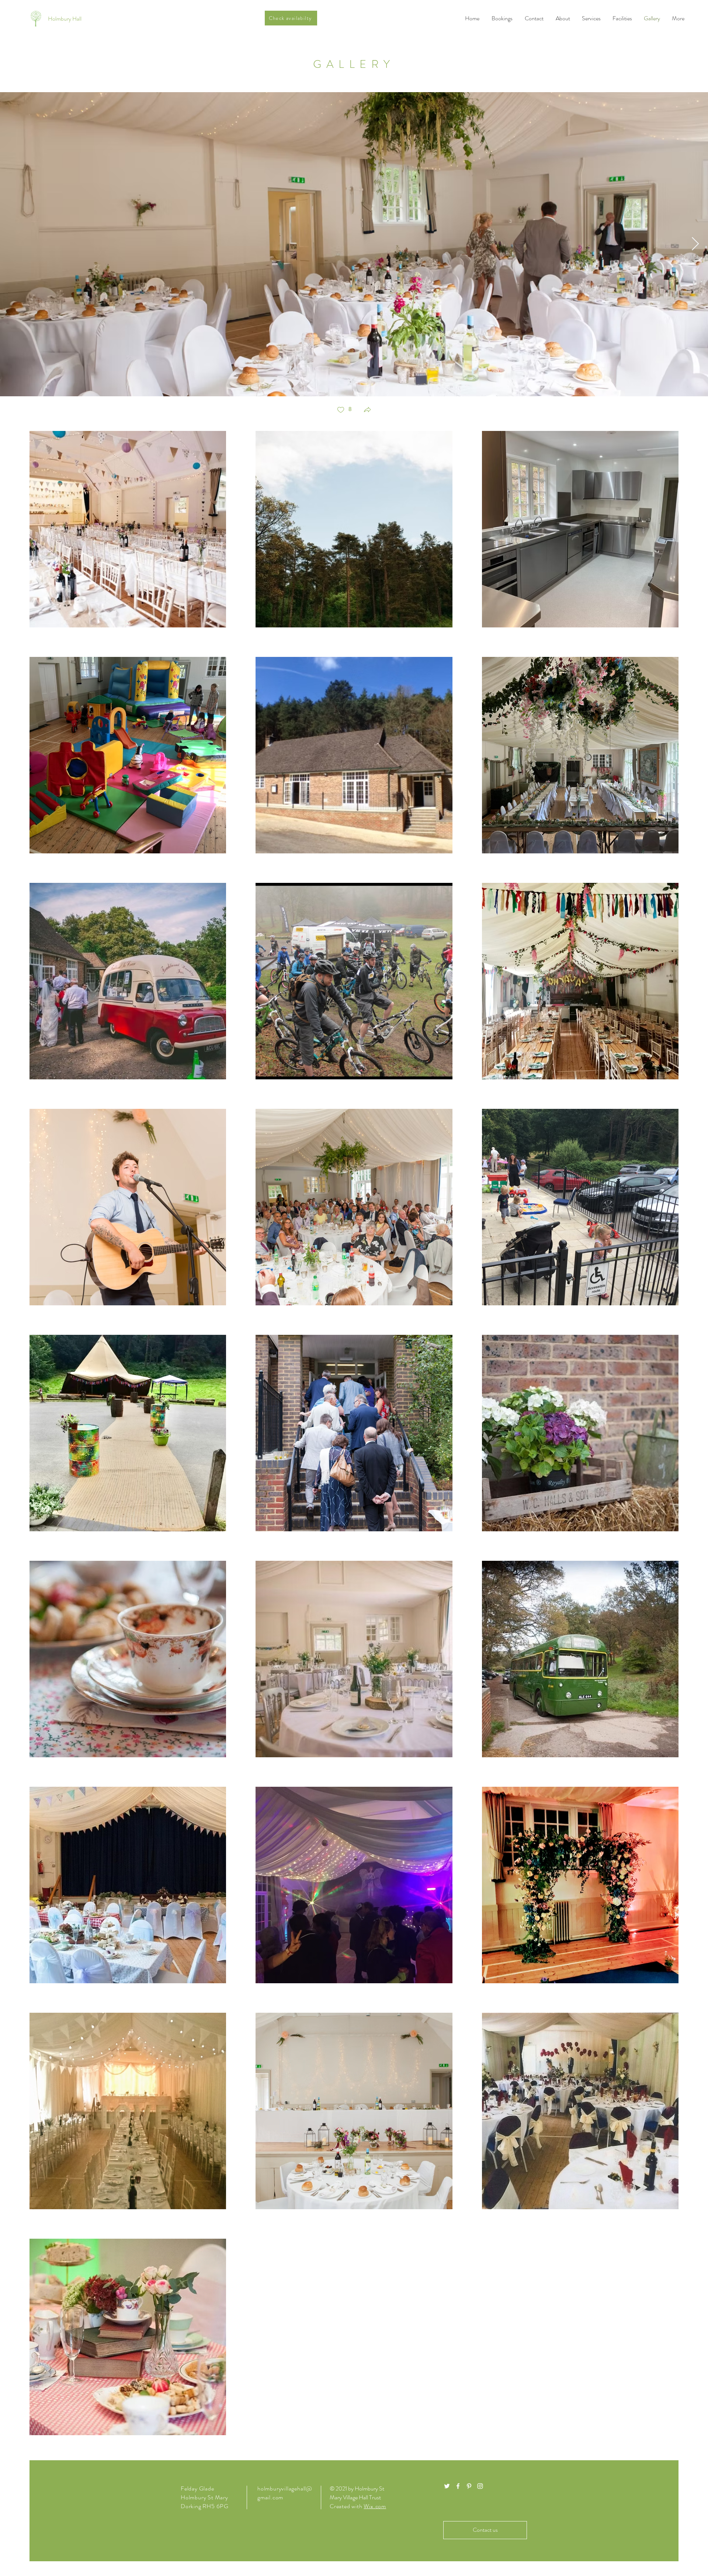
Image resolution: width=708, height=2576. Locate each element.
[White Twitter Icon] (447, 2486)
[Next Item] (695, 244)
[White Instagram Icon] (480, 2486)
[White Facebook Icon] (458, 2486)
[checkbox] (344, 410)
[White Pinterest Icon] (469, 2486)
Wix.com (375, 2506)
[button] (367, 410)
